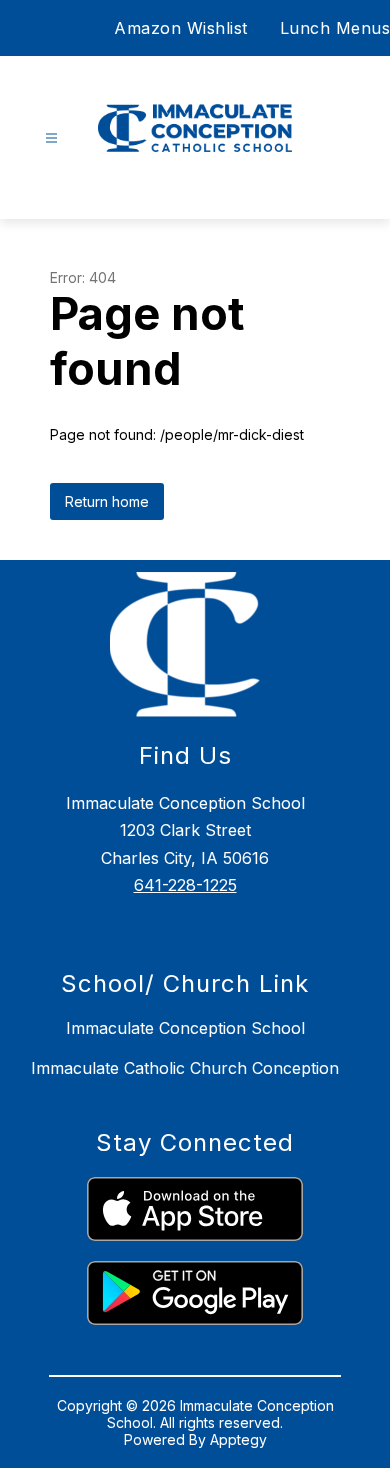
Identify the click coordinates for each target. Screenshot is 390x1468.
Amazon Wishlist (181, 28)
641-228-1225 (185, 885)
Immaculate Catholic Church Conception (185, 1068)
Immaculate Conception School (185, 1028)
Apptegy (238, 1439)
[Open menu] (51, 138)
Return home (107, 501)
